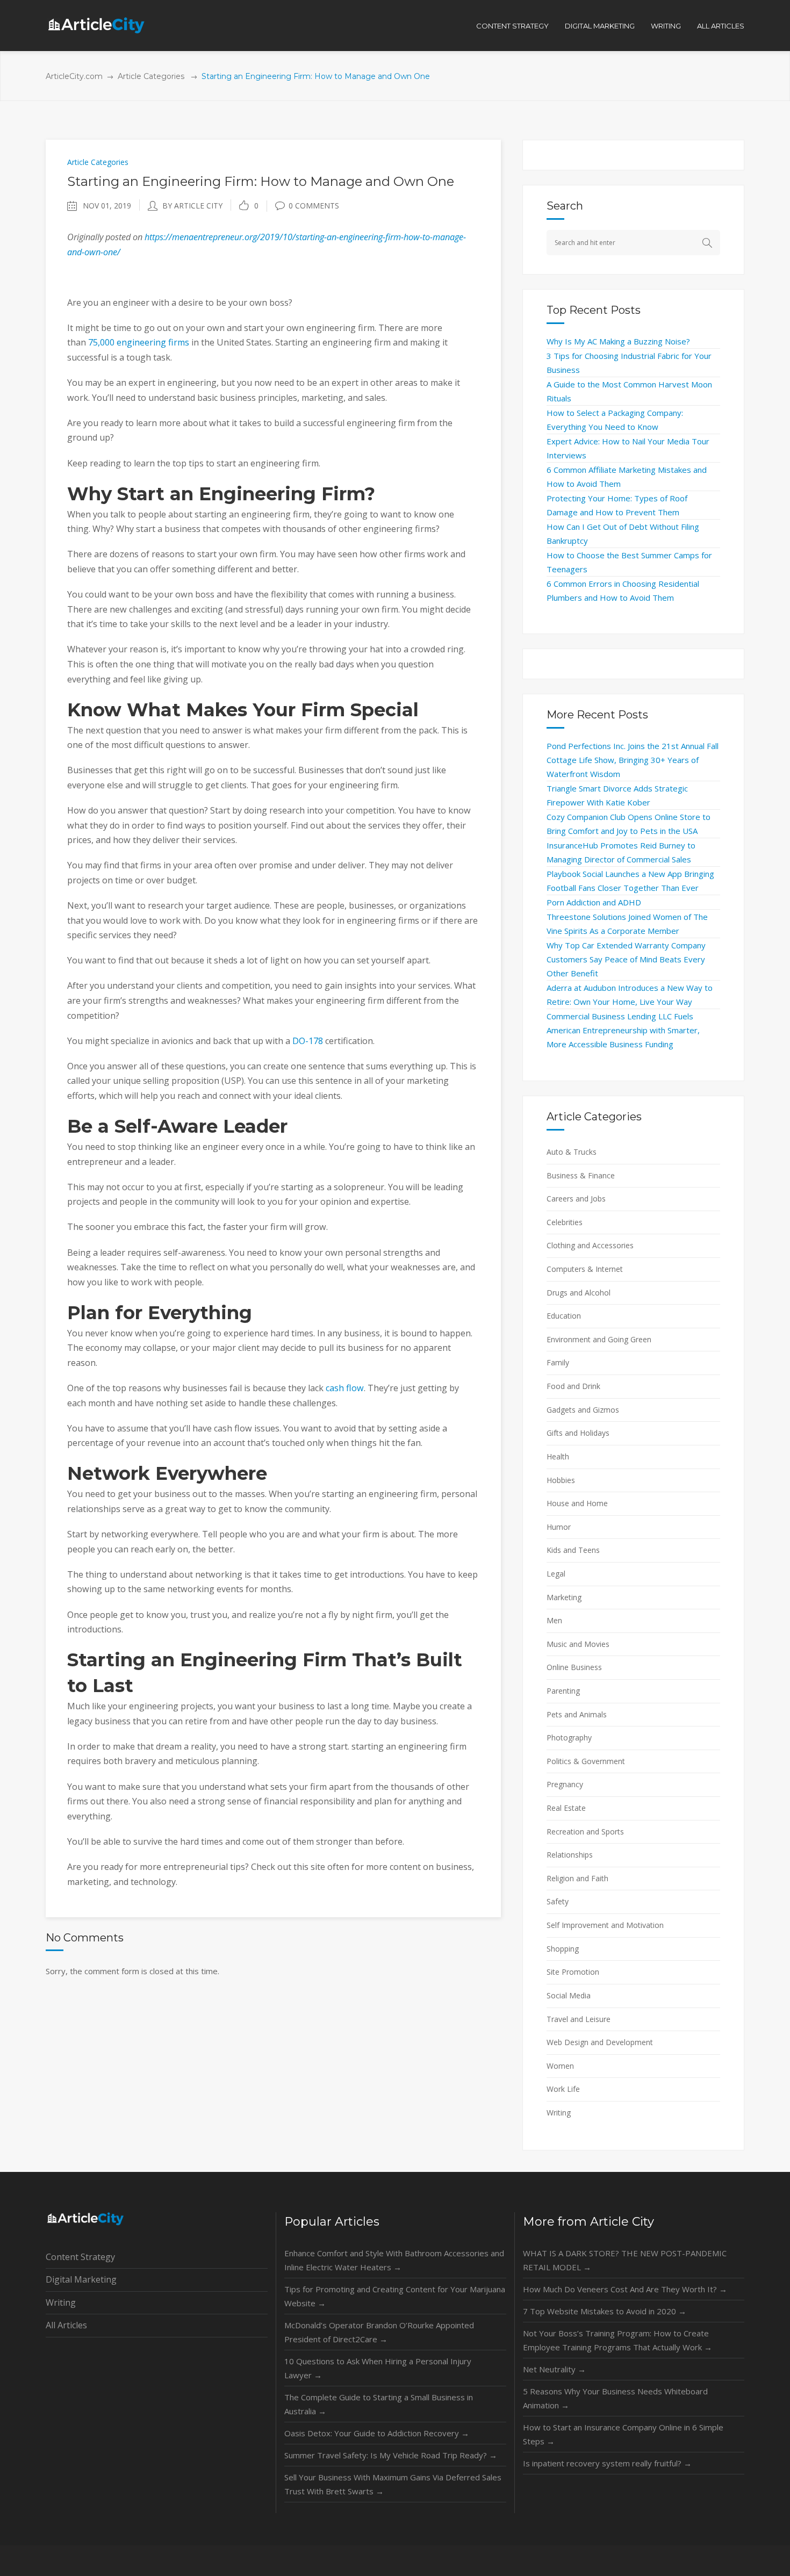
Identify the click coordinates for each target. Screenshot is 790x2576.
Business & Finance (581, 1175)
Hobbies (561, 1480)
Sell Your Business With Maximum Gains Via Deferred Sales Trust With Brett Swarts (393, 2484)
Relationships (570, 1855)
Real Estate (566, 1808)
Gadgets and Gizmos (583, 1410)
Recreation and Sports (585, 1832)
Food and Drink (573, 1386)
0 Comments (314, 206)
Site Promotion (573, 1972)
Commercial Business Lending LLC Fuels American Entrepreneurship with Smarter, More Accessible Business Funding (623, 1030)
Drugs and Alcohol (579, 1293)
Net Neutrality (554, 2369)
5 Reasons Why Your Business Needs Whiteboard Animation (615, 2398)
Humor (559, 1527)
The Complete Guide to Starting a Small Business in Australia (379, 2404)
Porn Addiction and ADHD (594, 902)
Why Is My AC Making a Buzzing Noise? (618, 341)
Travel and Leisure (579, 2019)
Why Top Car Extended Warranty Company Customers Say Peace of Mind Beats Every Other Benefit (626, 959)
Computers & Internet (585, 1269)
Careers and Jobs (576, 1199)
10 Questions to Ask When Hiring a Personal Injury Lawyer (378, 2368)
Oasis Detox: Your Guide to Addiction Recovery (377, 2433)
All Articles (66, 2325)
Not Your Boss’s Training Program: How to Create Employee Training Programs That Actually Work (617, 2340)
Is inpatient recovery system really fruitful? (607, 2463)
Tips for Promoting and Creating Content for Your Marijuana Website (395, 2296)
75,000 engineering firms (139, 342)
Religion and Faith (577, 1878)
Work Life (563, 2089)
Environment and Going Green (599, 1339)
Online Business (574, 1667)
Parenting (563, 1691)
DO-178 (308, 1041)
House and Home (577, 1503)
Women (560, 2066)
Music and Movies (578, 1644)
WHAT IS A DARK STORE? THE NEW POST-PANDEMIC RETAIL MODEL (625, 2260)
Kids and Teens (573, 1550)
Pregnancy (565, 1784)
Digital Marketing (81, 2279)
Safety (558, 1901)
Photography (569, 1737)
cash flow (345, 1388)
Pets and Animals (577, 1714)
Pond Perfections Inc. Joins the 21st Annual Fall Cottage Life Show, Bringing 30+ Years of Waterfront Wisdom (633, 760)
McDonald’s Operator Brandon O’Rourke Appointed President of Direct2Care (379, 2332)
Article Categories (151, 76)
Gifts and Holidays (578, 1433)
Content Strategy (80, 2257)
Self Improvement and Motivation (605, 1925)
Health (558, 1456)
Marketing (564, 1597)
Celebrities (565, 1222)
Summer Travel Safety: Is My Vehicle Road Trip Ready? (391, 2455)
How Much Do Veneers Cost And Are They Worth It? (625, 2289)
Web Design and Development (600, 2042)
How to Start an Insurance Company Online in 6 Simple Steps (623, 2434)
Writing (559, 2113)
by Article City (192, 206)
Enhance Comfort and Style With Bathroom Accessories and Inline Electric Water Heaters (394, 2260)
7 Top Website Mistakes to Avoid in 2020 (605, 2311)
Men (554, 1620)
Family (558, 1362)
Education (564, 1316)
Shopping (563, 1949)
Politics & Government (586, 1761)
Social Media (569, 1995)
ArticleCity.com (74, 76)
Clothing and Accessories (590, 1245)
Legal (556, 1574)
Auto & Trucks (572, 1152)
